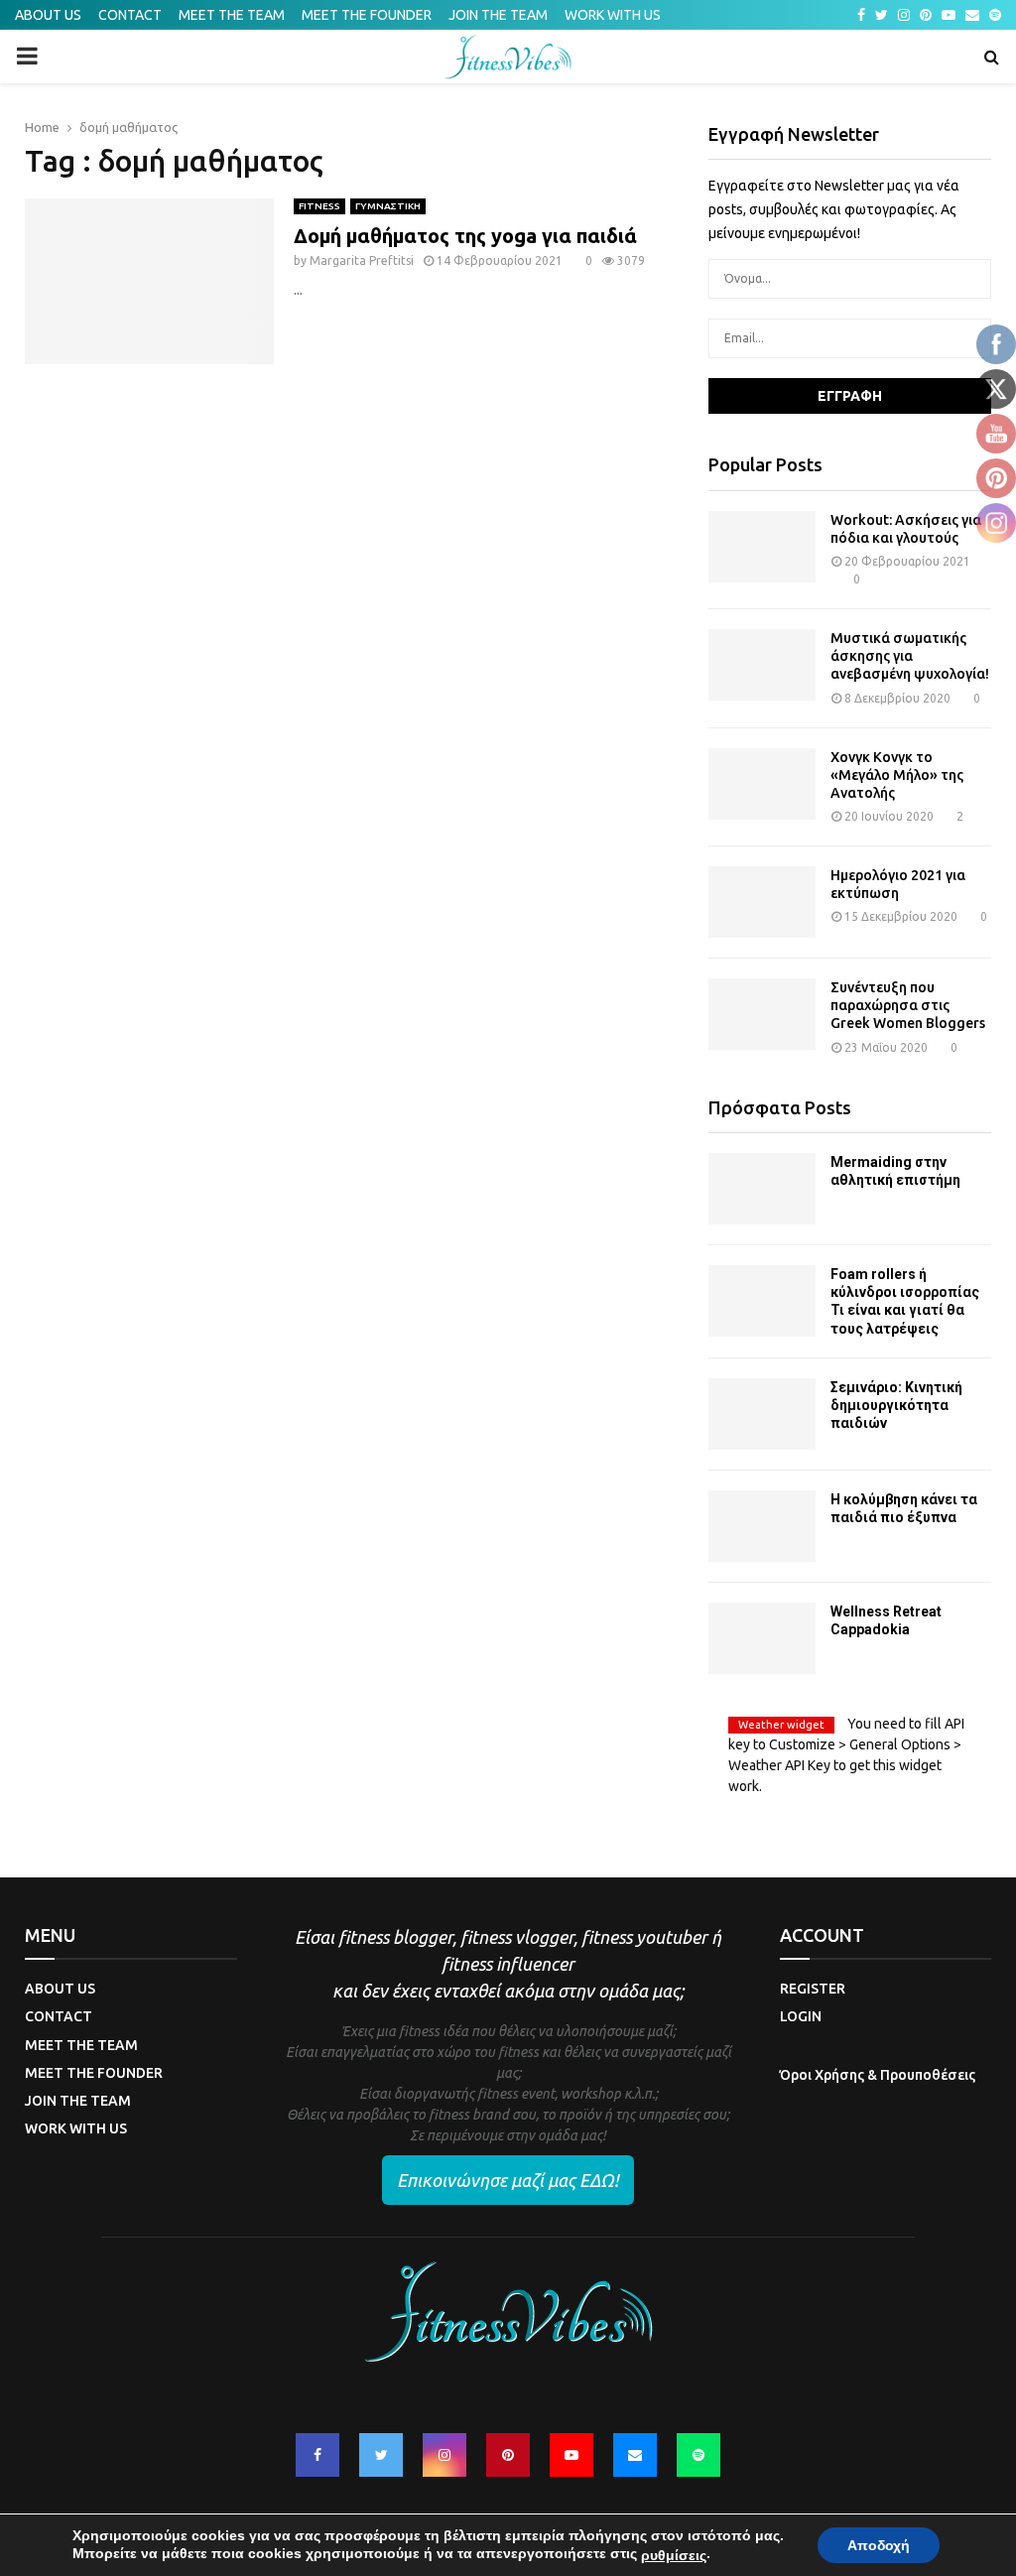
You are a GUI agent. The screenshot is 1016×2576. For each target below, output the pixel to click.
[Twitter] (381, 2455)
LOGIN (801, 2016)
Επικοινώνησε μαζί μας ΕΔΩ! (508, 2180)
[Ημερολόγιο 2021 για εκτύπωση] (762, 902)
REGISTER (813, 1989)
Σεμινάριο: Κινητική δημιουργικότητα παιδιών (896, 1405)
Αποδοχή (879, 2545)
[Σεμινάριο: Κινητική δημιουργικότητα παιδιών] (762, 1414)
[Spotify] (698, 2455)
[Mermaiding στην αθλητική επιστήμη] (762, 1189)
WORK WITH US (613, 15)
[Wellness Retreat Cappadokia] (762, 1638)
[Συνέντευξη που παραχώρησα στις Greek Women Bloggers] (762, 1014)
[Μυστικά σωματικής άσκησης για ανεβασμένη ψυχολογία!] (762, 665)
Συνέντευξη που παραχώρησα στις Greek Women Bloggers (908, 1005)
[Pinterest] (508, 2455)
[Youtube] (571, 2455)
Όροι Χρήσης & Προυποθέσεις (878, 2075)
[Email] (635, 2455)
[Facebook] (317, 2455)
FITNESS (319, 206)
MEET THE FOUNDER (367, 15)
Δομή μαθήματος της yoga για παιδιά (465, 236)
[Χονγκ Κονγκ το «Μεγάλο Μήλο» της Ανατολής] (762, 784)
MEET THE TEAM (232, 15)
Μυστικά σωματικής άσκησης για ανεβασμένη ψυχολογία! (910, 656)
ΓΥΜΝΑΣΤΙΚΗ (388, 206)
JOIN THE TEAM (498, 15)
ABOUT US (48, 15)
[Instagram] (444, 2455)
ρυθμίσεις (674, 2555)
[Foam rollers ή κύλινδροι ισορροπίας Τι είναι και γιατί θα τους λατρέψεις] (762, 1301)
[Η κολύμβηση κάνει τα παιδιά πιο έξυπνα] (762, 1526)
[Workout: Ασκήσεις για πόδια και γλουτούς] (762, 547)
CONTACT (130, 15)
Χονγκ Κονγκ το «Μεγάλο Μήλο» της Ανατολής (897, 775)
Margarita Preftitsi (362, 260)
